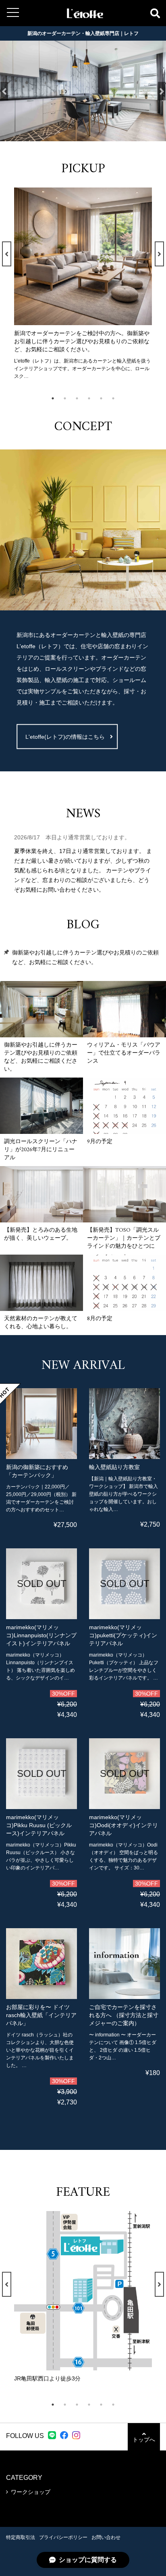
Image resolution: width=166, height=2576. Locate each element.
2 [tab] (69, 398)
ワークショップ (31, 2492)
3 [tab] (81, 398)
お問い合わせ (106, 2537)
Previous (4, 91)
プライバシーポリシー (63, 2537)
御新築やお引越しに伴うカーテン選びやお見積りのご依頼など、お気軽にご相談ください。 (85, 957)
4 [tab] (93, 398)
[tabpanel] (83, 284)
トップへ (144, 2440)
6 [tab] (117, 398)
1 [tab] (57, 398)
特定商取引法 (21, 2537)
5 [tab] (105, 398)
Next (162, 91)
